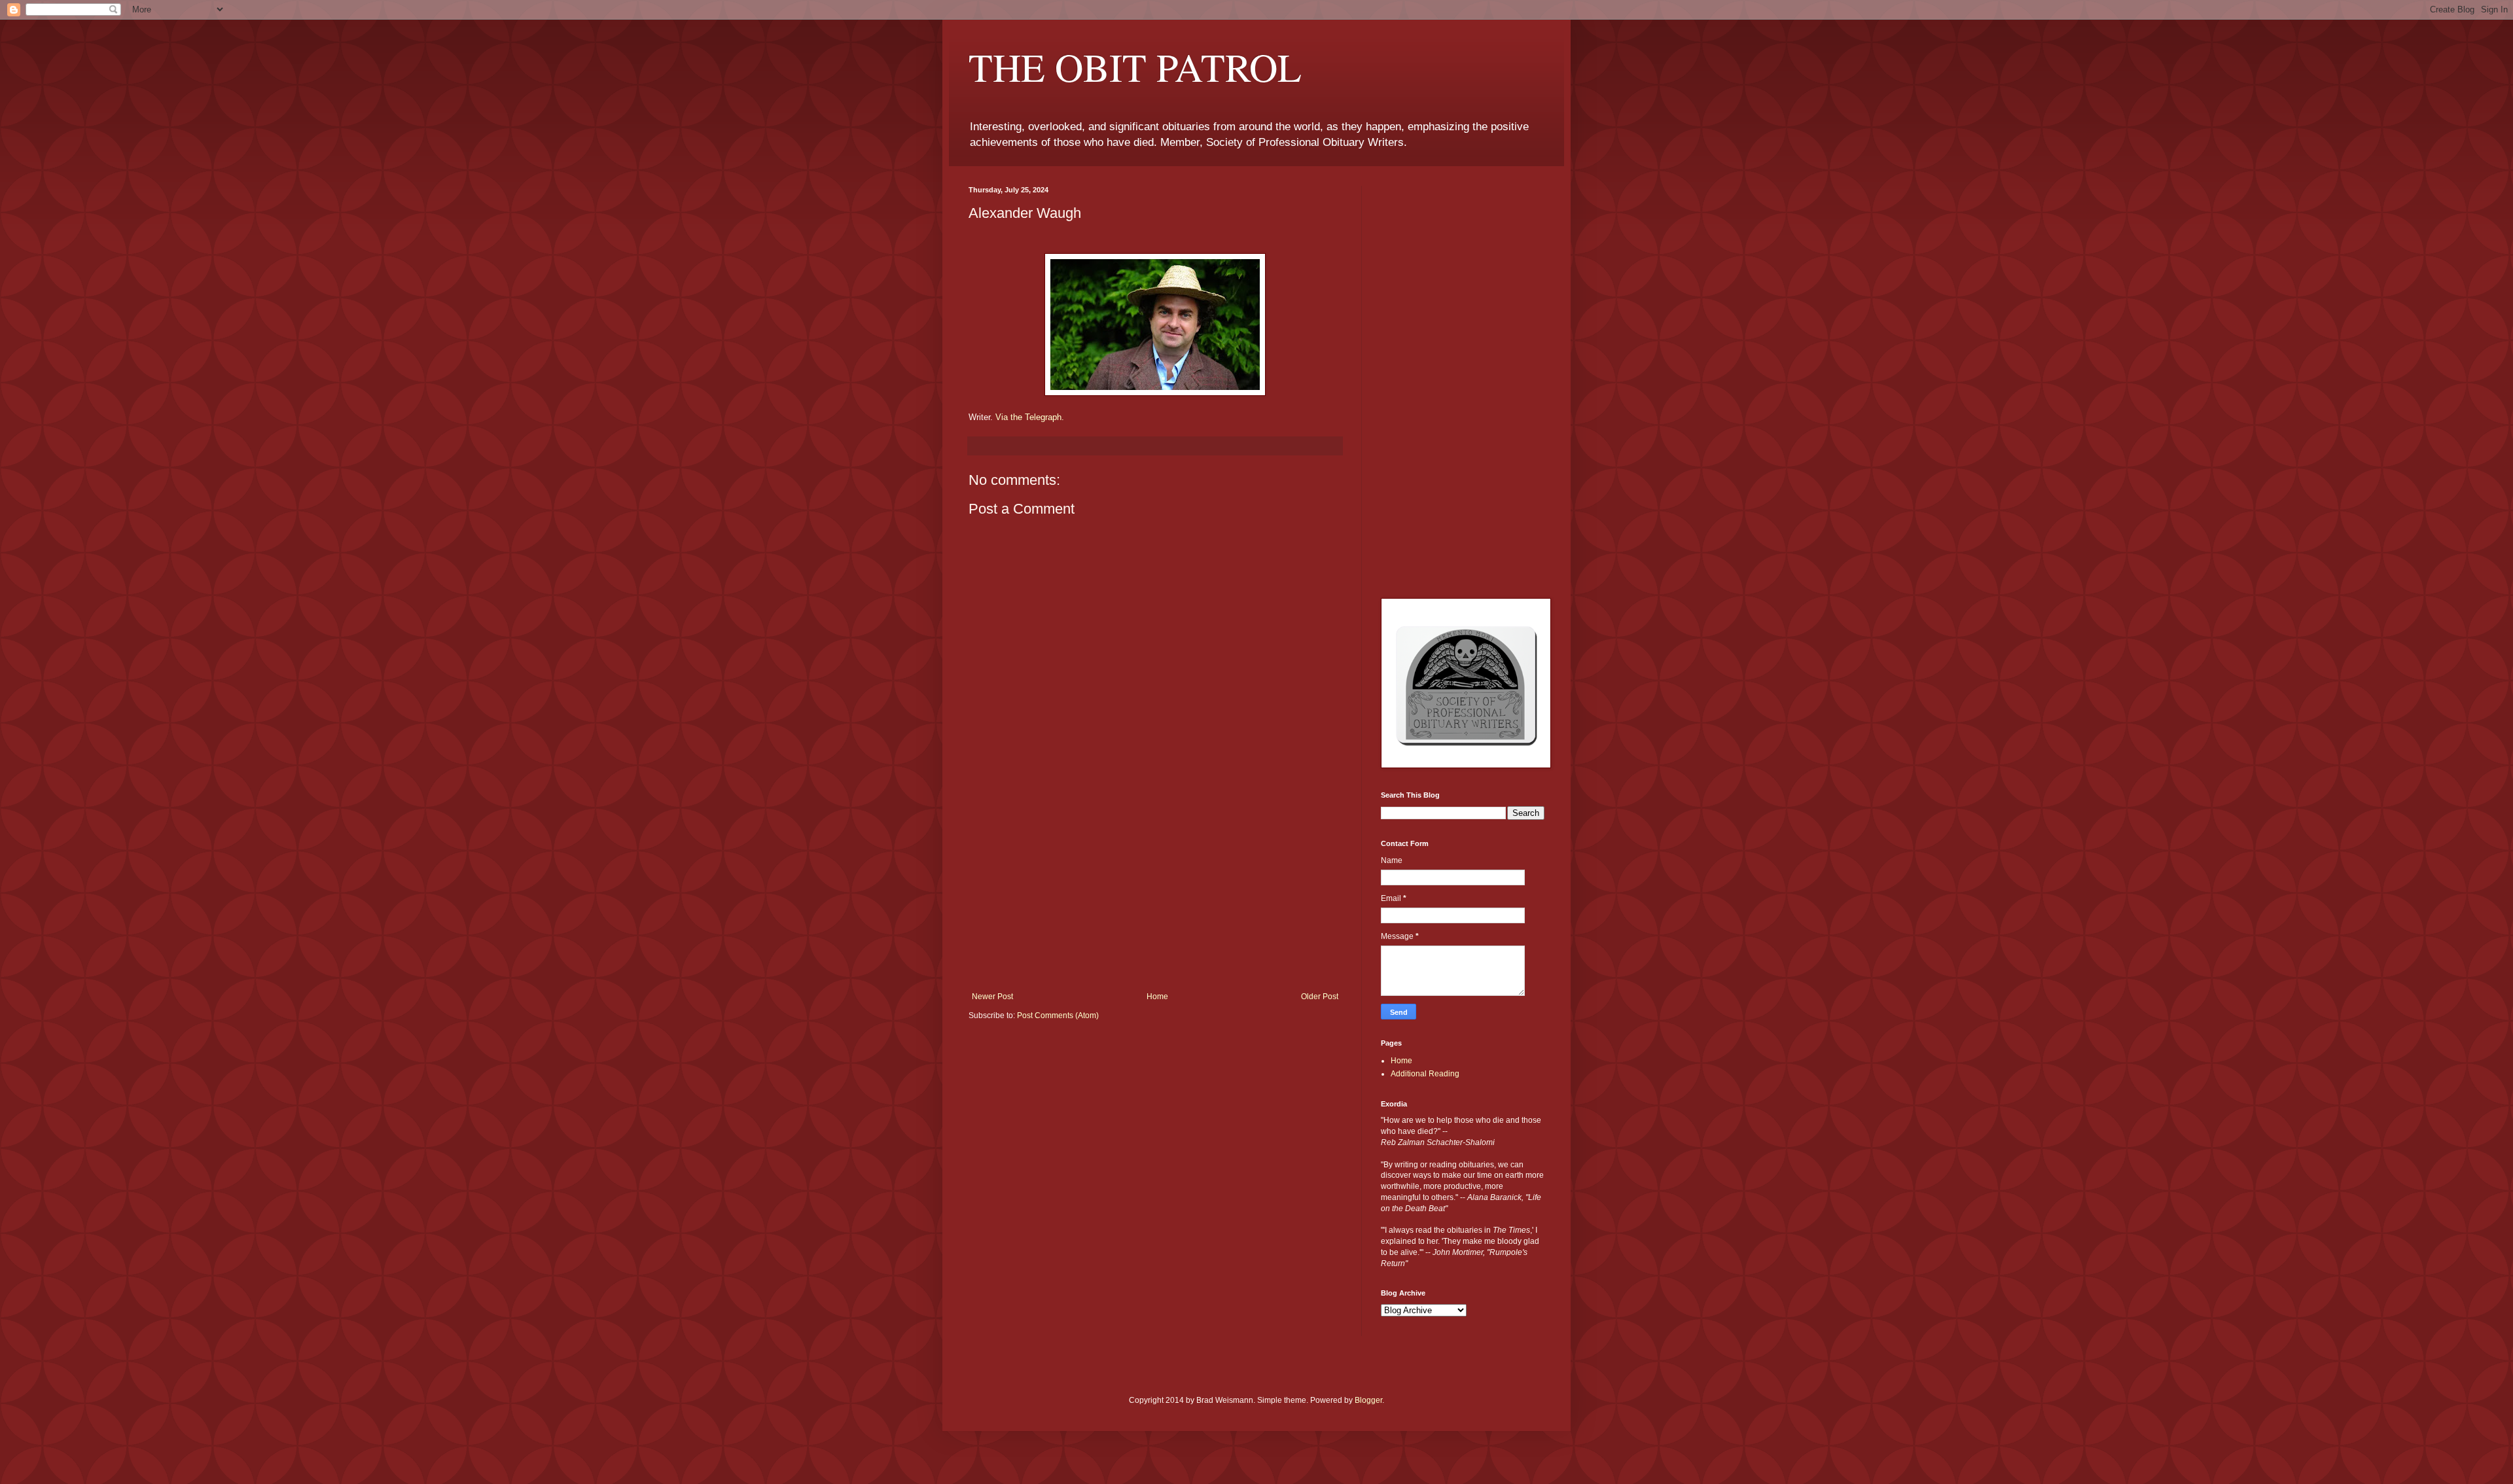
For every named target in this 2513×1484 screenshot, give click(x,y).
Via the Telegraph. (1030, 417)
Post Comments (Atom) (1058, 1016)
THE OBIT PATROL (1135, 67)
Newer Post (992, 997)
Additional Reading (1425, 1074)
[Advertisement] (1155, 894)
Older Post (1320, 997)
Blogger (1368, 1400)
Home (1157, 997)
